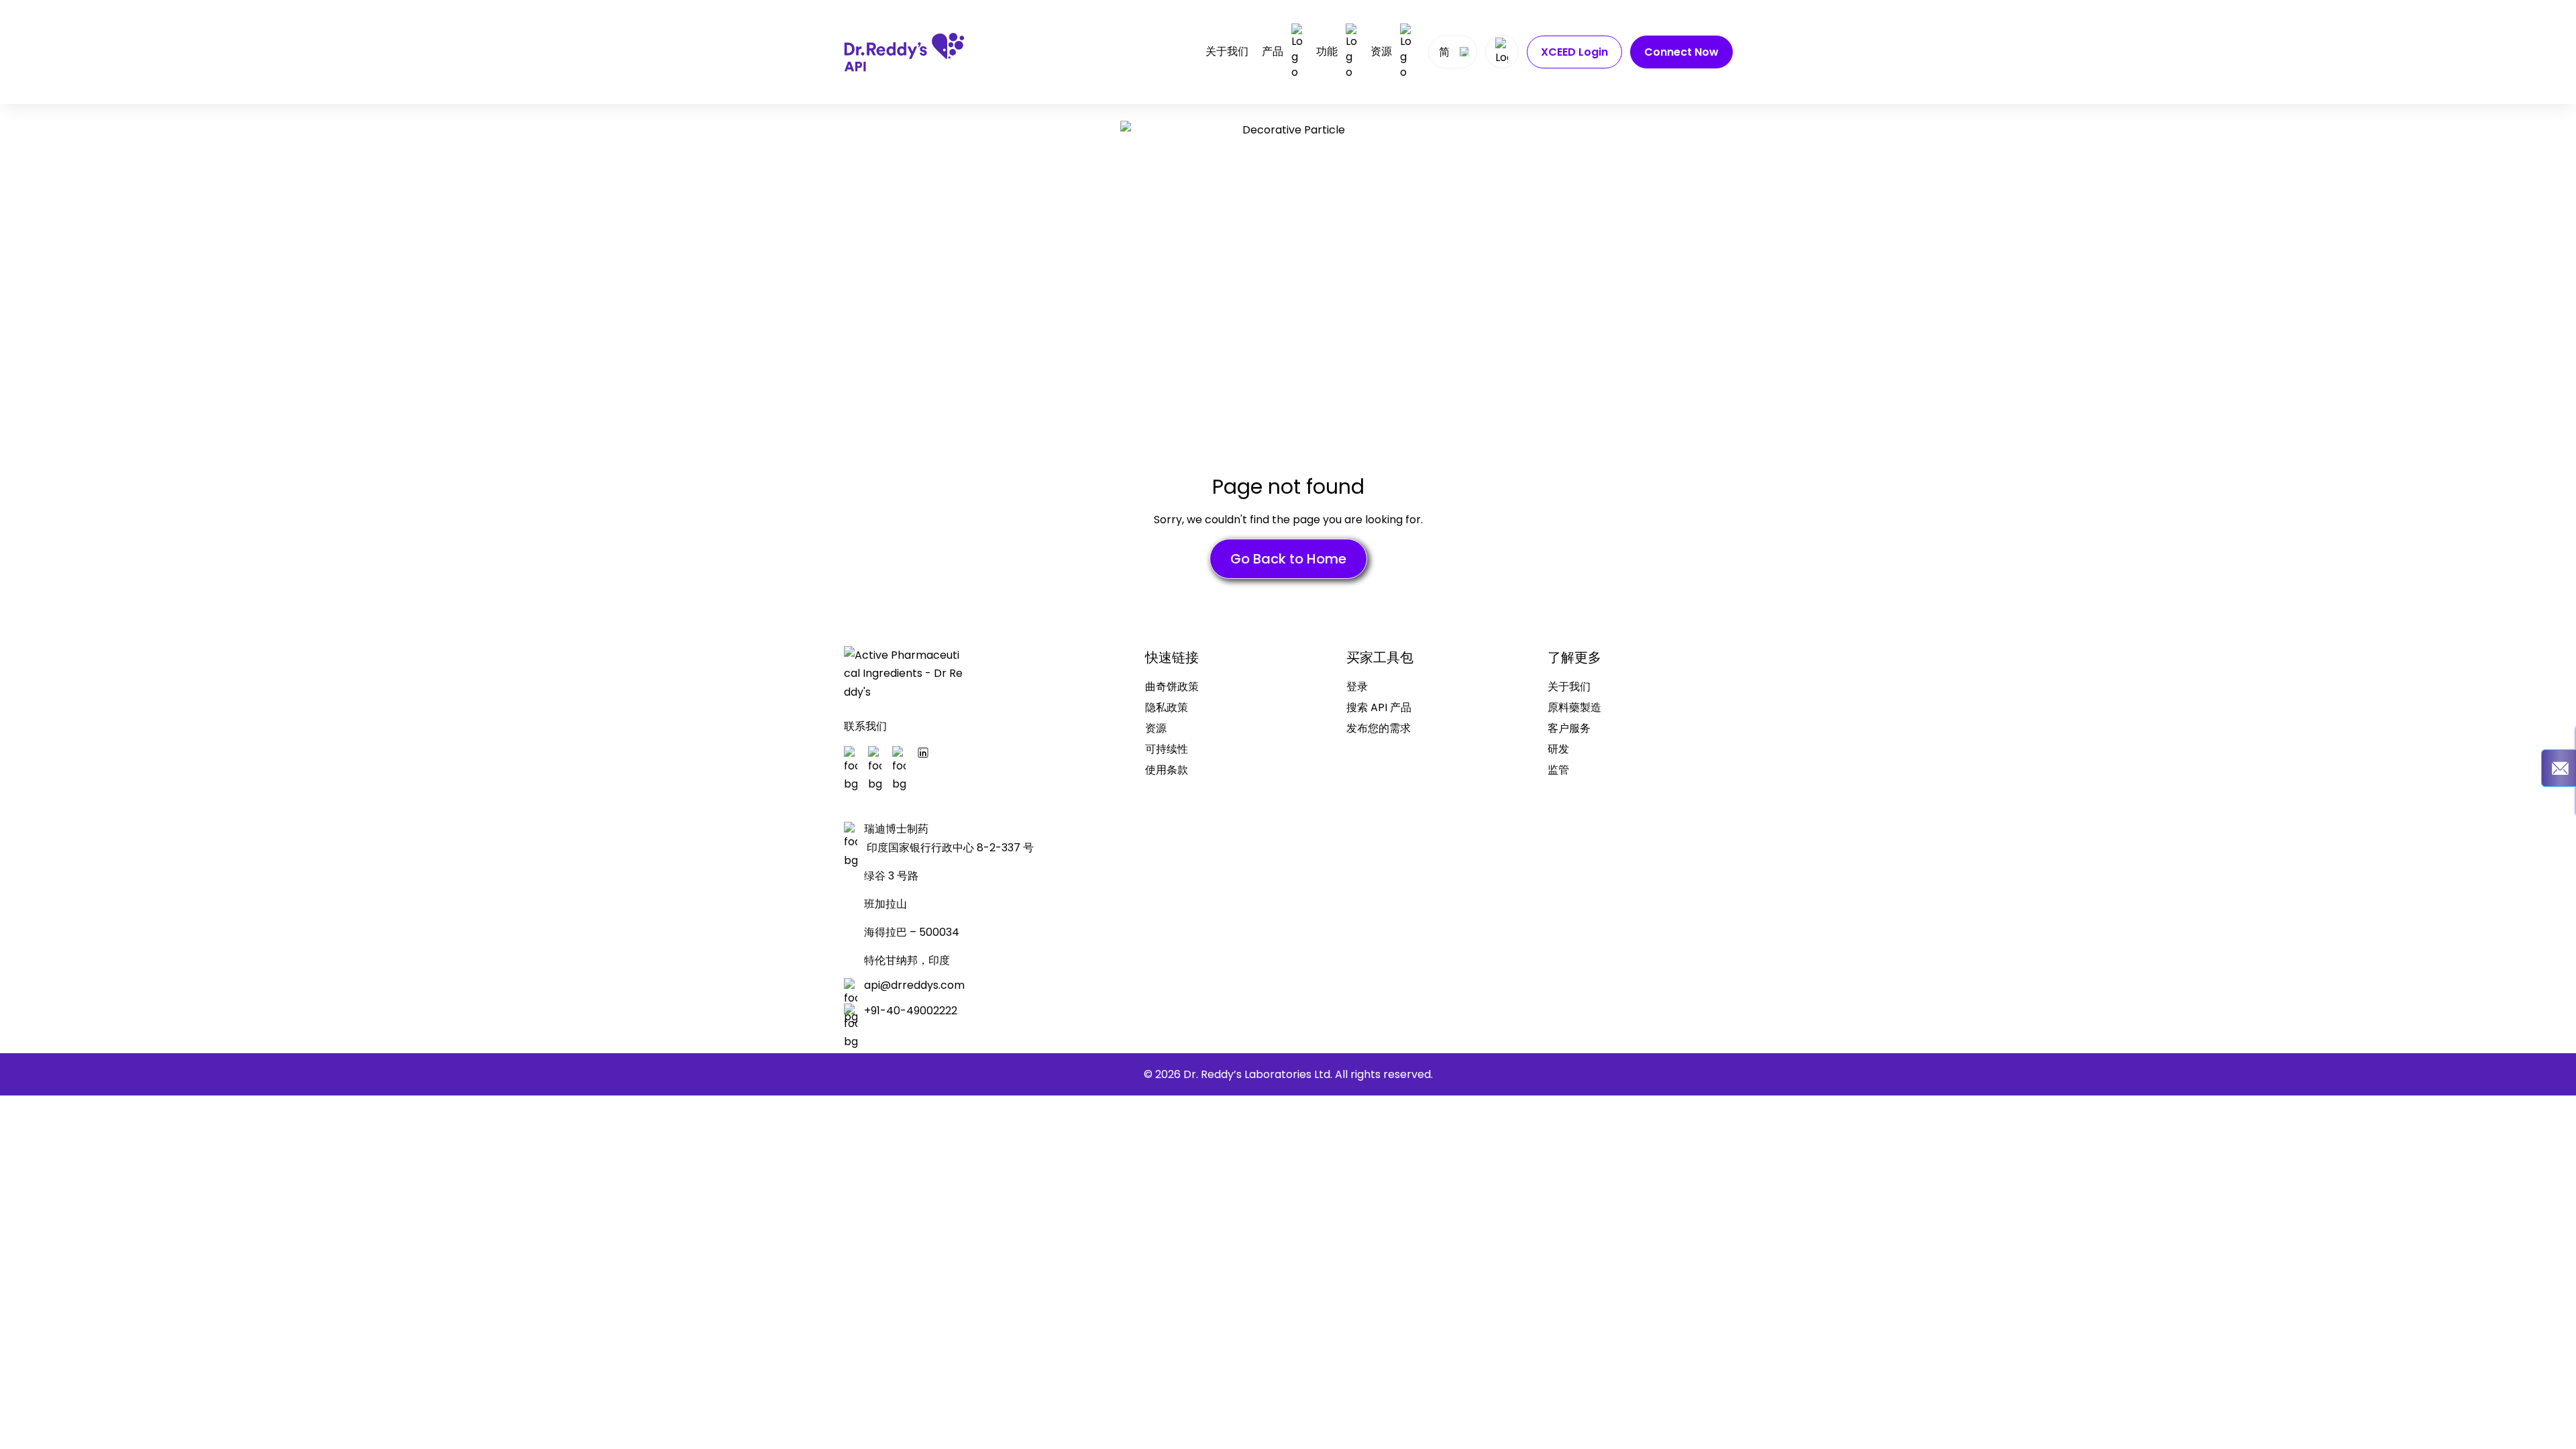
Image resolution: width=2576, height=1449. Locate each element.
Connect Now (1681, 52)
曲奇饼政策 (1172, 687)
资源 (1381, 51)
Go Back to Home (1288, 559)
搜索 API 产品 (1379, 707)
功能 (1327, 51)
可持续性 (1167, 749)
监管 (1558, 770)
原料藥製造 (1574, 707)
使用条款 (1167, 770)
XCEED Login (1574, 52)
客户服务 (1569, 728)
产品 (1273, 51)
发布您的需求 (1379, 728)
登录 (1357, 687)
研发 (1558, 749)
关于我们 (1227, 52)
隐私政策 (1167, 707)
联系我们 (865, 726)
